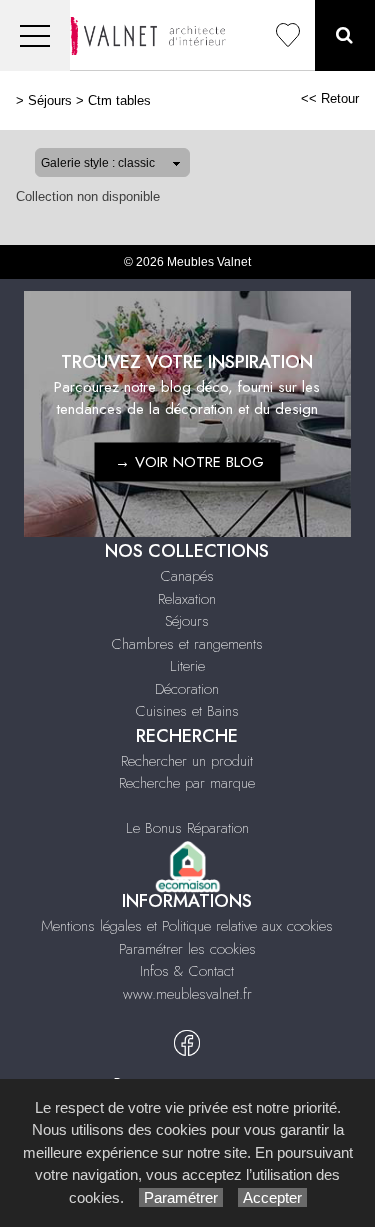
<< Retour (330, 98)
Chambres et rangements (187, 644)
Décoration (187, 689)
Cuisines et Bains (187, 711)
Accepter (272, 1197)
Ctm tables (119, 100)
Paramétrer (181, 1197)
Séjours (50, 100)
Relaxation (187, 599)
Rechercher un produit (187, 761)
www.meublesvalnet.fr (187, 994)
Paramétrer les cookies (187, 949)
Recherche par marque (187, 783)
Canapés (187, 576)
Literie (187, 666)
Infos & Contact (187, 971)
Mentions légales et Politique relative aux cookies (187, 926)
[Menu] (35, 35)
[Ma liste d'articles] (288, 35)
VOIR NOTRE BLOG (199, 462)
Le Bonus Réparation (187, 828)
